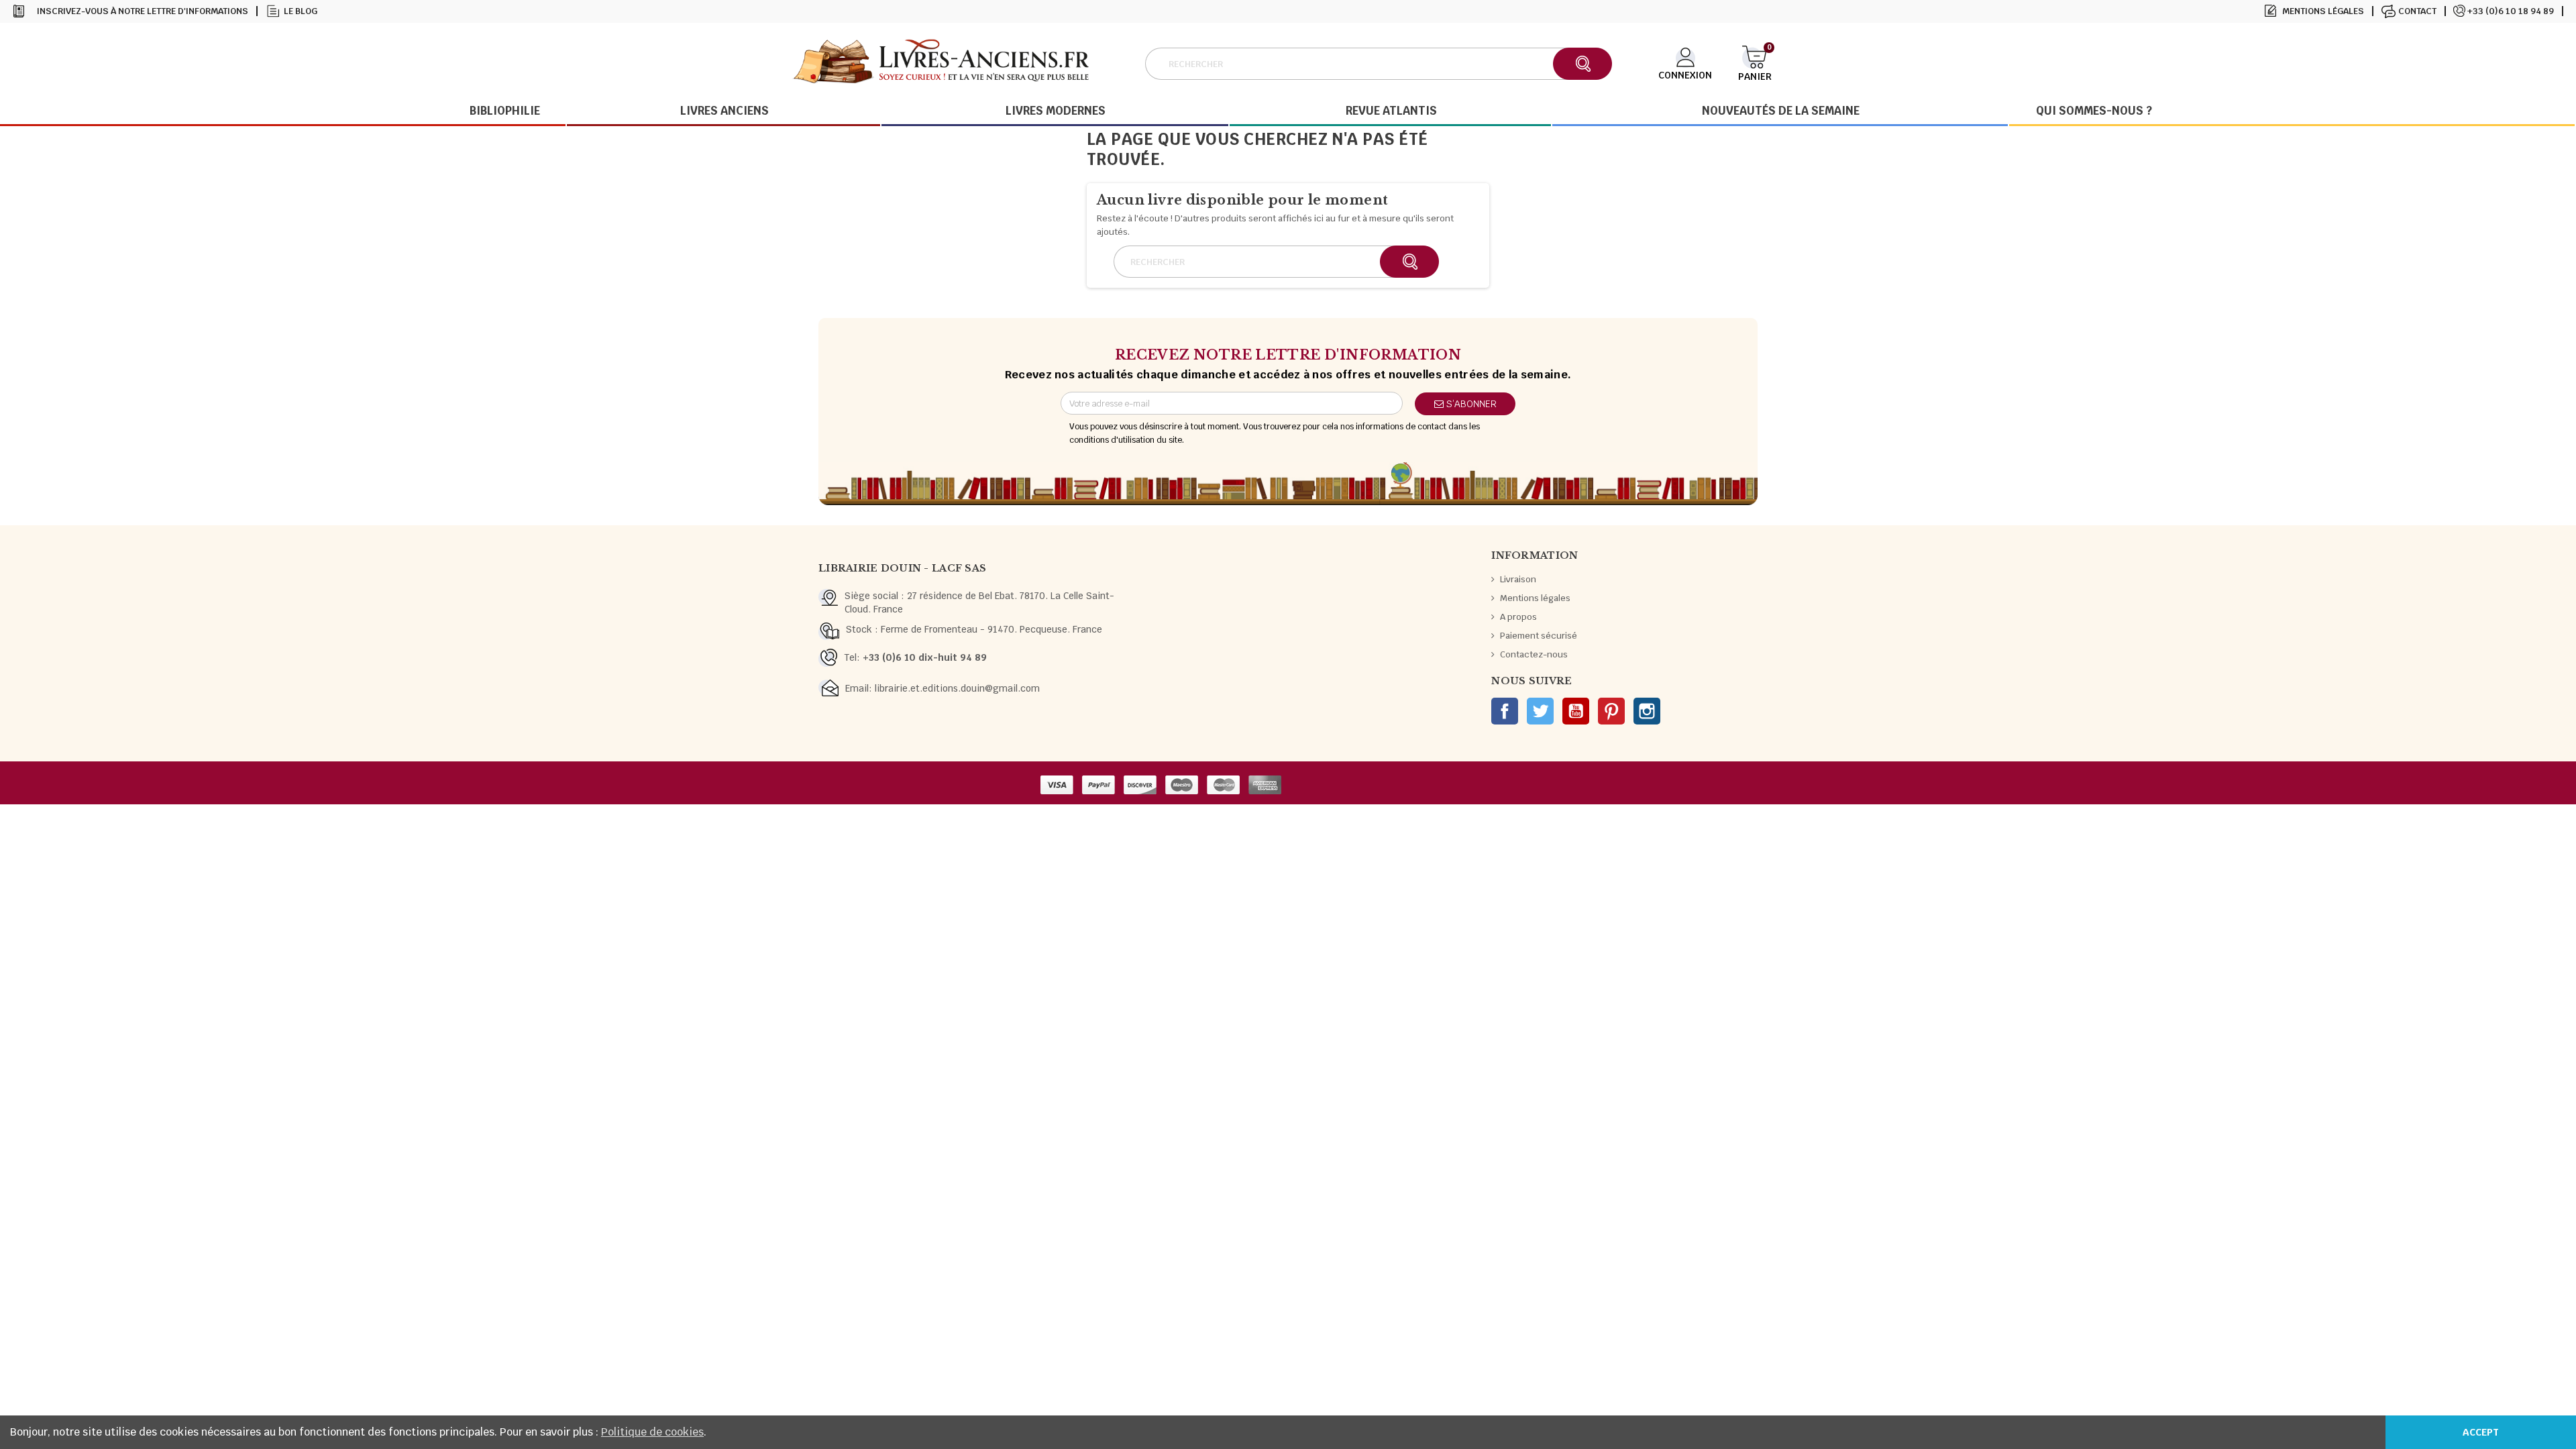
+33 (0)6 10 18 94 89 (2511, 11)
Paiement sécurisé (1539, 636)
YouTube (1576, 711)
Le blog (301, 11)
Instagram (1647, 711)
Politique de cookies (652, 1432)
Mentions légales (2323, 11)
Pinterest (1611, 711)
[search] (1582, 64)
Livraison (1518, 579)
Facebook (1505, 711)
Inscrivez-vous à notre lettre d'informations (143, 11)
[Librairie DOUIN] (941, 63)
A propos (1518, 617)
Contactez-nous (1534, 654)
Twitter (1540, 711)
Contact (2417, 11)
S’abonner (1470, 404)
